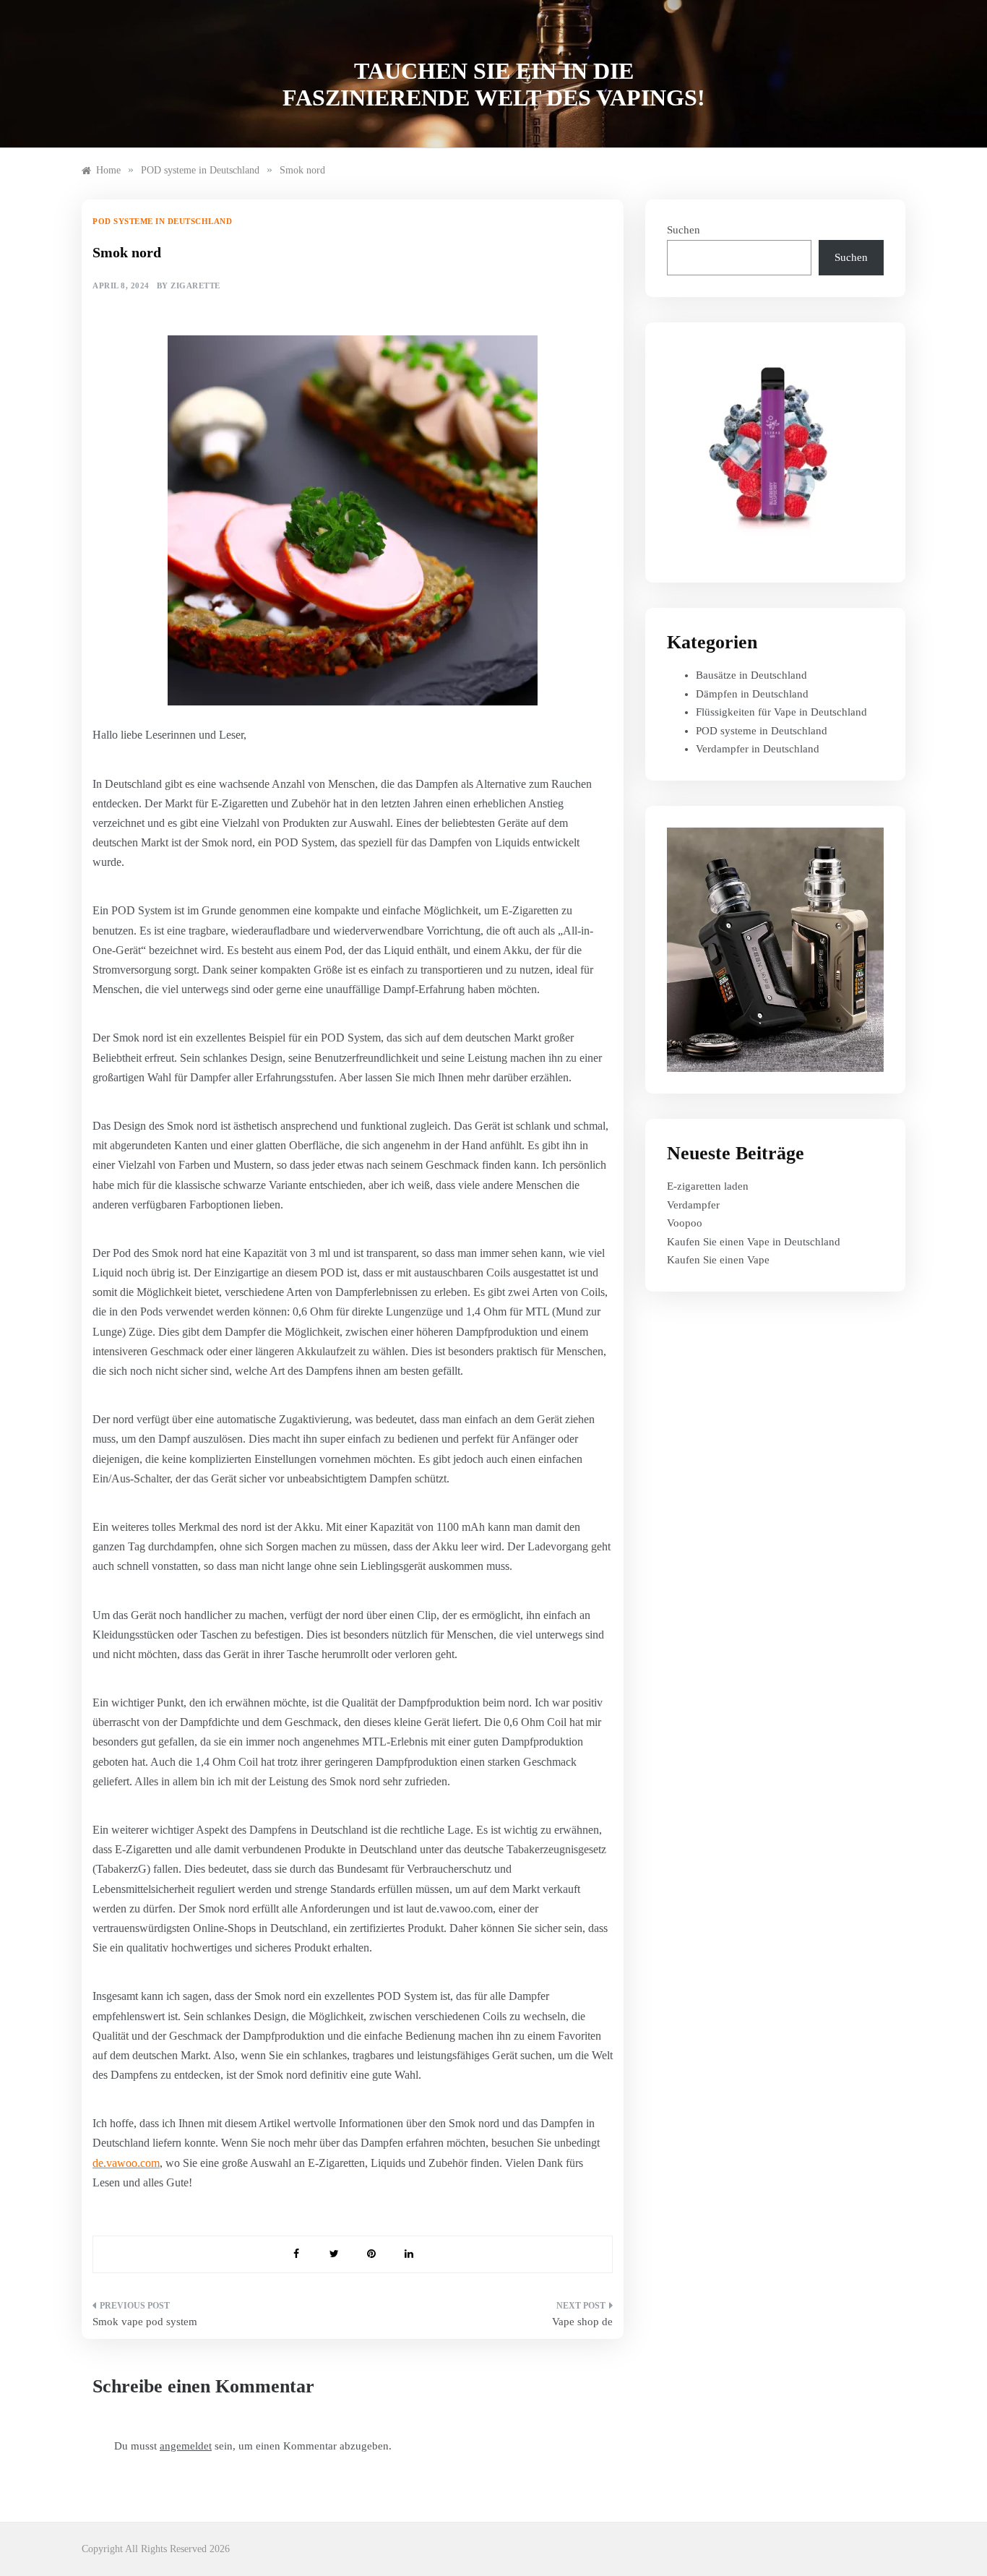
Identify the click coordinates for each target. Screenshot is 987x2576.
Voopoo (685, 1223)
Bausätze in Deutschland (751, 675)
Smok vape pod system (145, 2322)
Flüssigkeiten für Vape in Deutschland (781, 712)
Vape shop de (582, 2322)
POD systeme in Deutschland (162, 221)
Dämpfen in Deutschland (752, 694)
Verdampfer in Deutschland (758, 749)
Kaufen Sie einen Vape (718, 1260)
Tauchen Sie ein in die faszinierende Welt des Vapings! (494, 84)
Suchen (684, 230)
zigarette (195, 285)
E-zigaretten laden (708, 1186)
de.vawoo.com (126, 2163)
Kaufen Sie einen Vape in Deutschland (754, 1242)
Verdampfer (693, 1205)
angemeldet (186, 2446)
